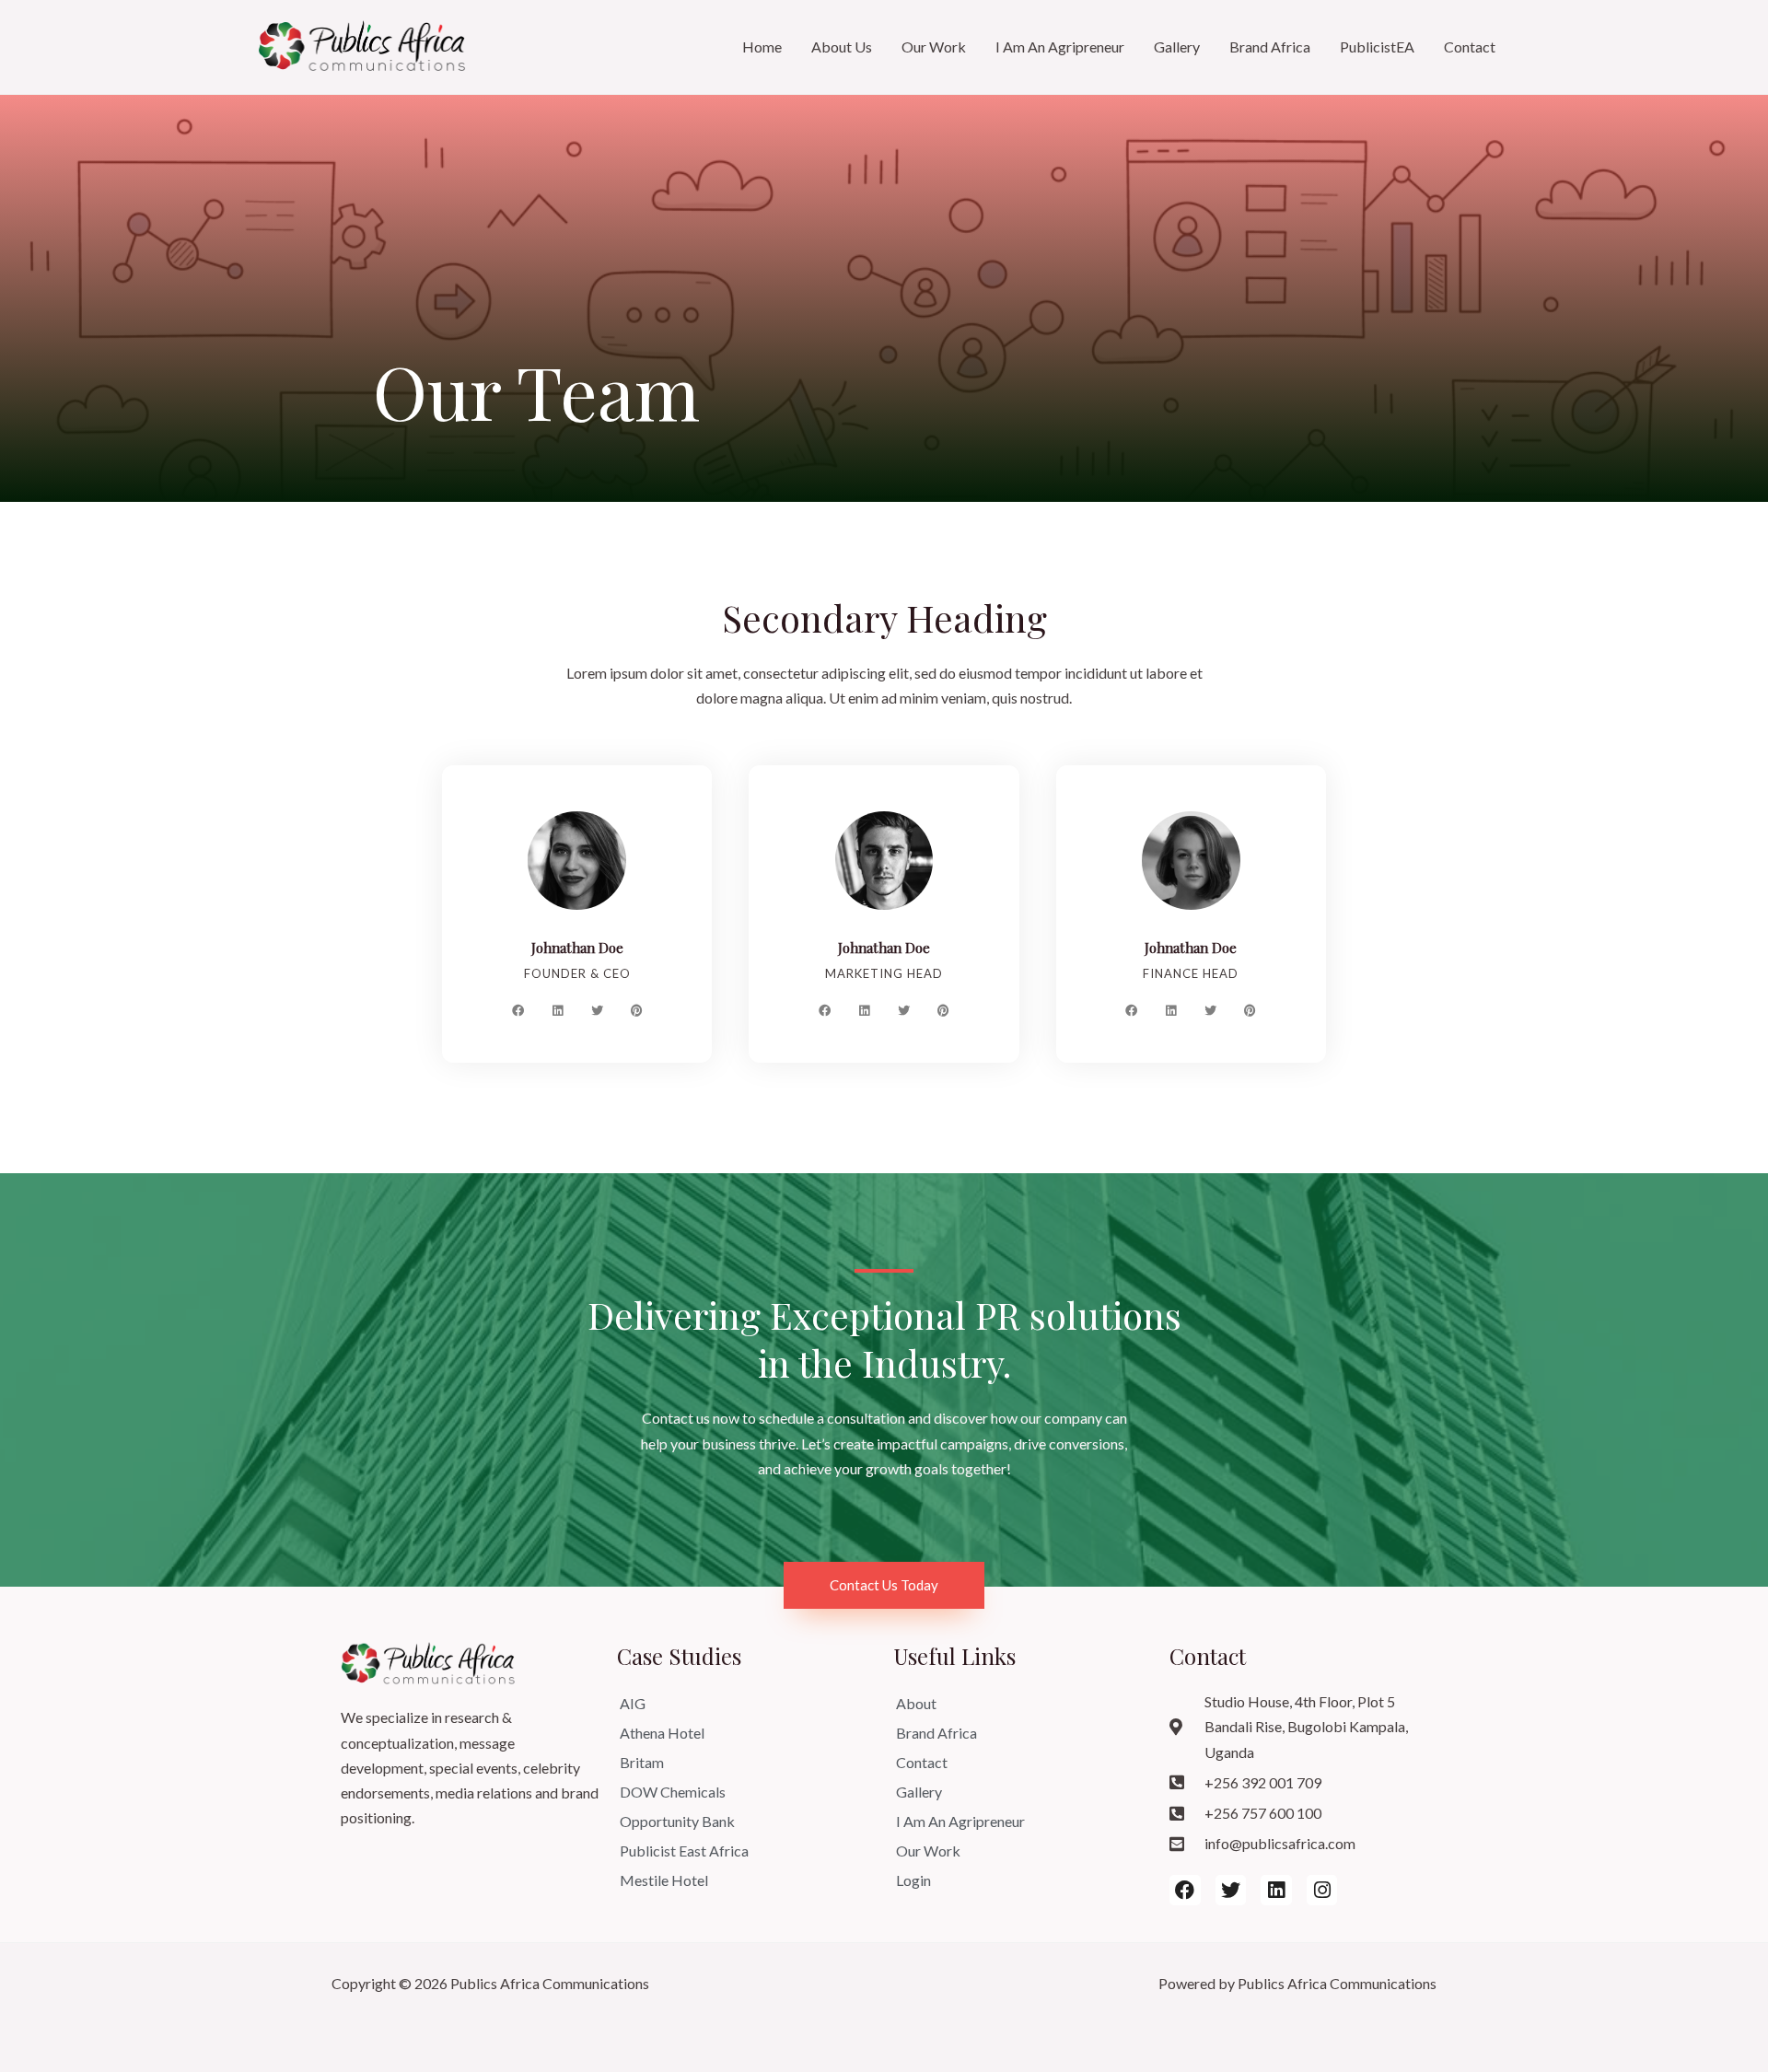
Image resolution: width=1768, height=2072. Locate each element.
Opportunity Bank (677, 1821)
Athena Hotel (662, 1733)
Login (913, 1880)
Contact (1470, 47)
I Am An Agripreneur (1060, 47)
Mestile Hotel (664, 1880)
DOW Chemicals (673, 1792)
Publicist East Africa (684, 1851)
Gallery (1177, 47)
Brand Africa (1270, 47)
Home (762, 47)
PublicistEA (1377, 47)
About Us (842, 47)
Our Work (934, 47)
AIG (633, 1703)
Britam (642, 1762)
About (916, 1703)
